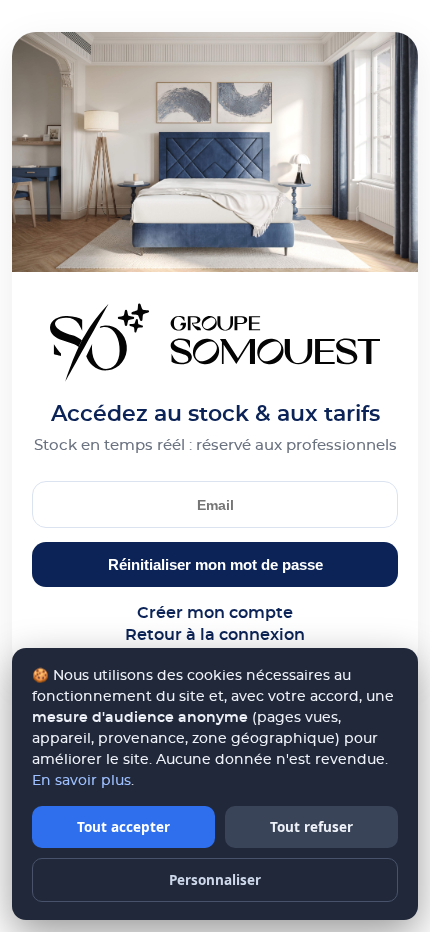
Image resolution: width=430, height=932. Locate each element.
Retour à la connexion (215, 635)
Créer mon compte (215, 613)
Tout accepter (123, 827)
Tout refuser (311, 827)
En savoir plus (81, 781)
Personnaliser (215, 880)
